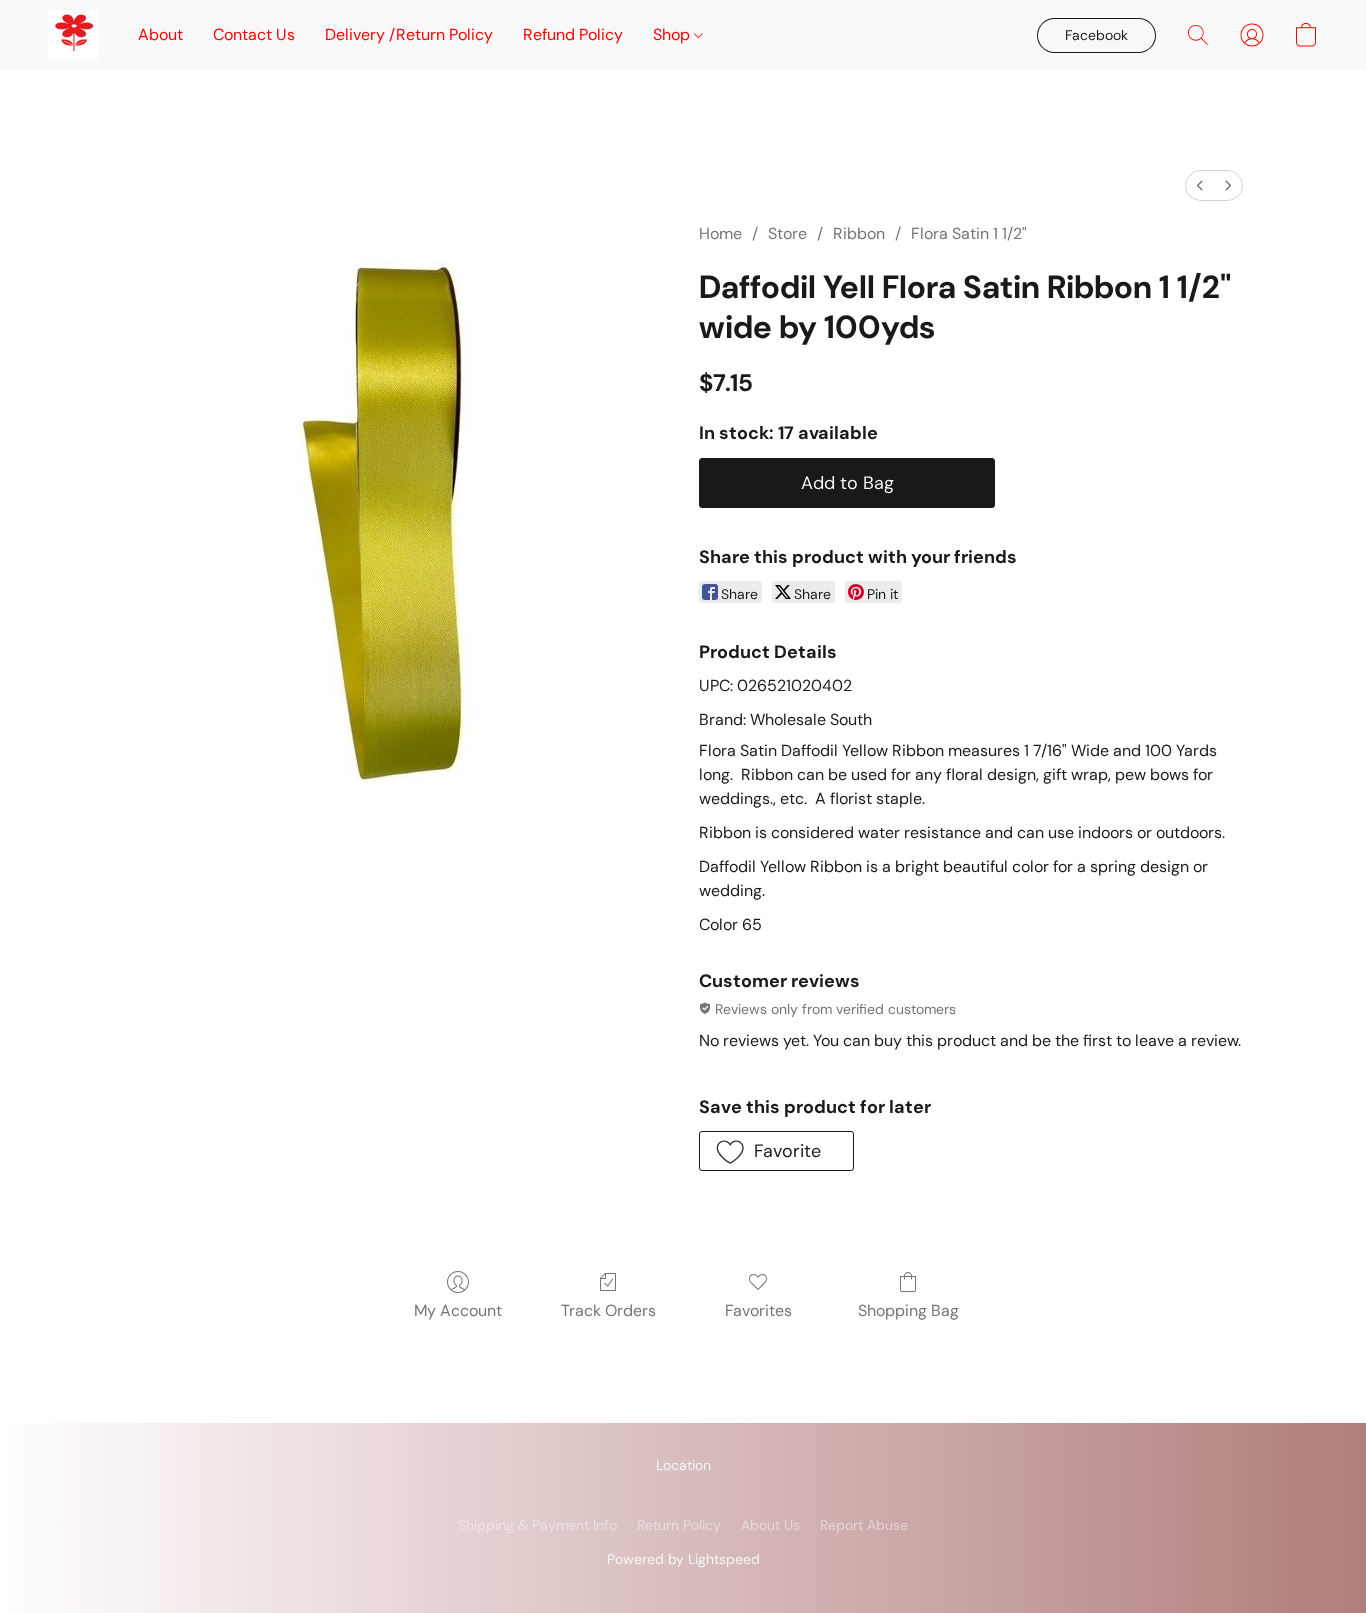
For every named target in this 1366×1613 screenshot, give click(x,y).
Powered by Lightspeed (683, 1559)
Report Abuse (864, 1525)
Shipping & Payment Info (537, 1525)
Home (720, 233)
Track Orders (608, 1310)
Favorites (758, 1310)
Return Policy (679, 1525)
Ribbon (859, 233)
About (160, 34)
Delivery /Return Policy (409, 34)
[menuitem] (1200, 185)
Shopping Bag (908, 1310)
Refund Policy (573, 34)
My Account (458, 1310)
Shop (673, 34)
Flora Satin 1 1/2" (969, 233)
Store (787, 233)
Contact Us (254, 34)
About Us (770, 1525)
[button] (73, 35)
